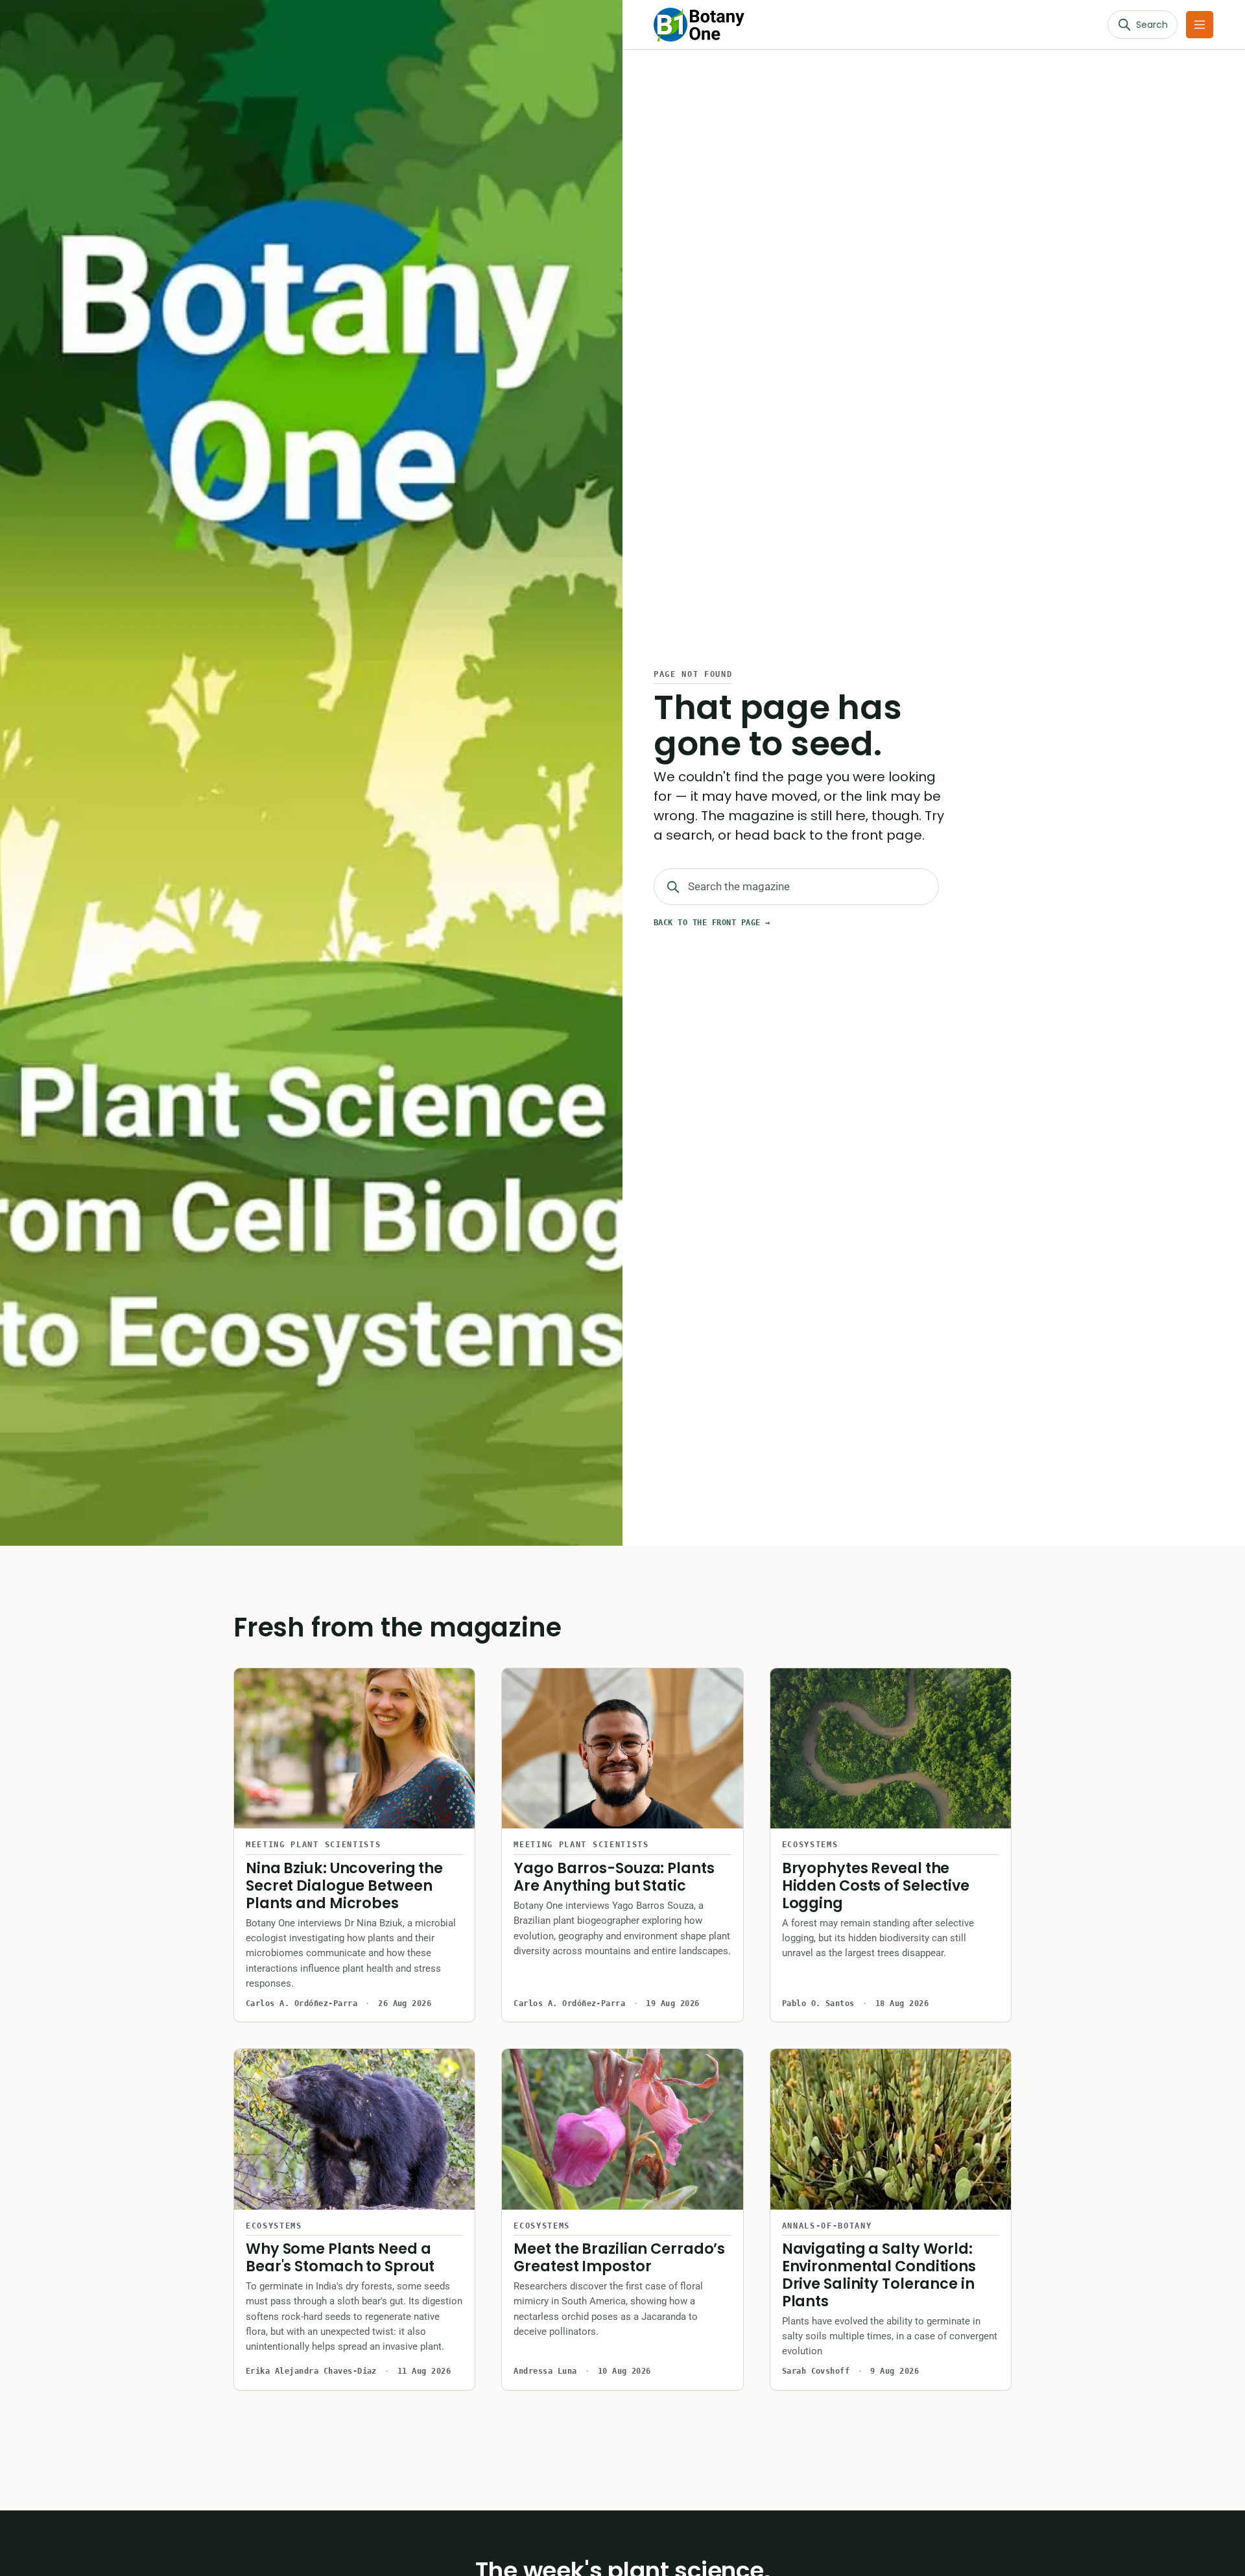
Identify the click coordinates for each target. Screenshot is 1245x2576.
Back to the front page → (712, 923)
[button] (1200, 25)
